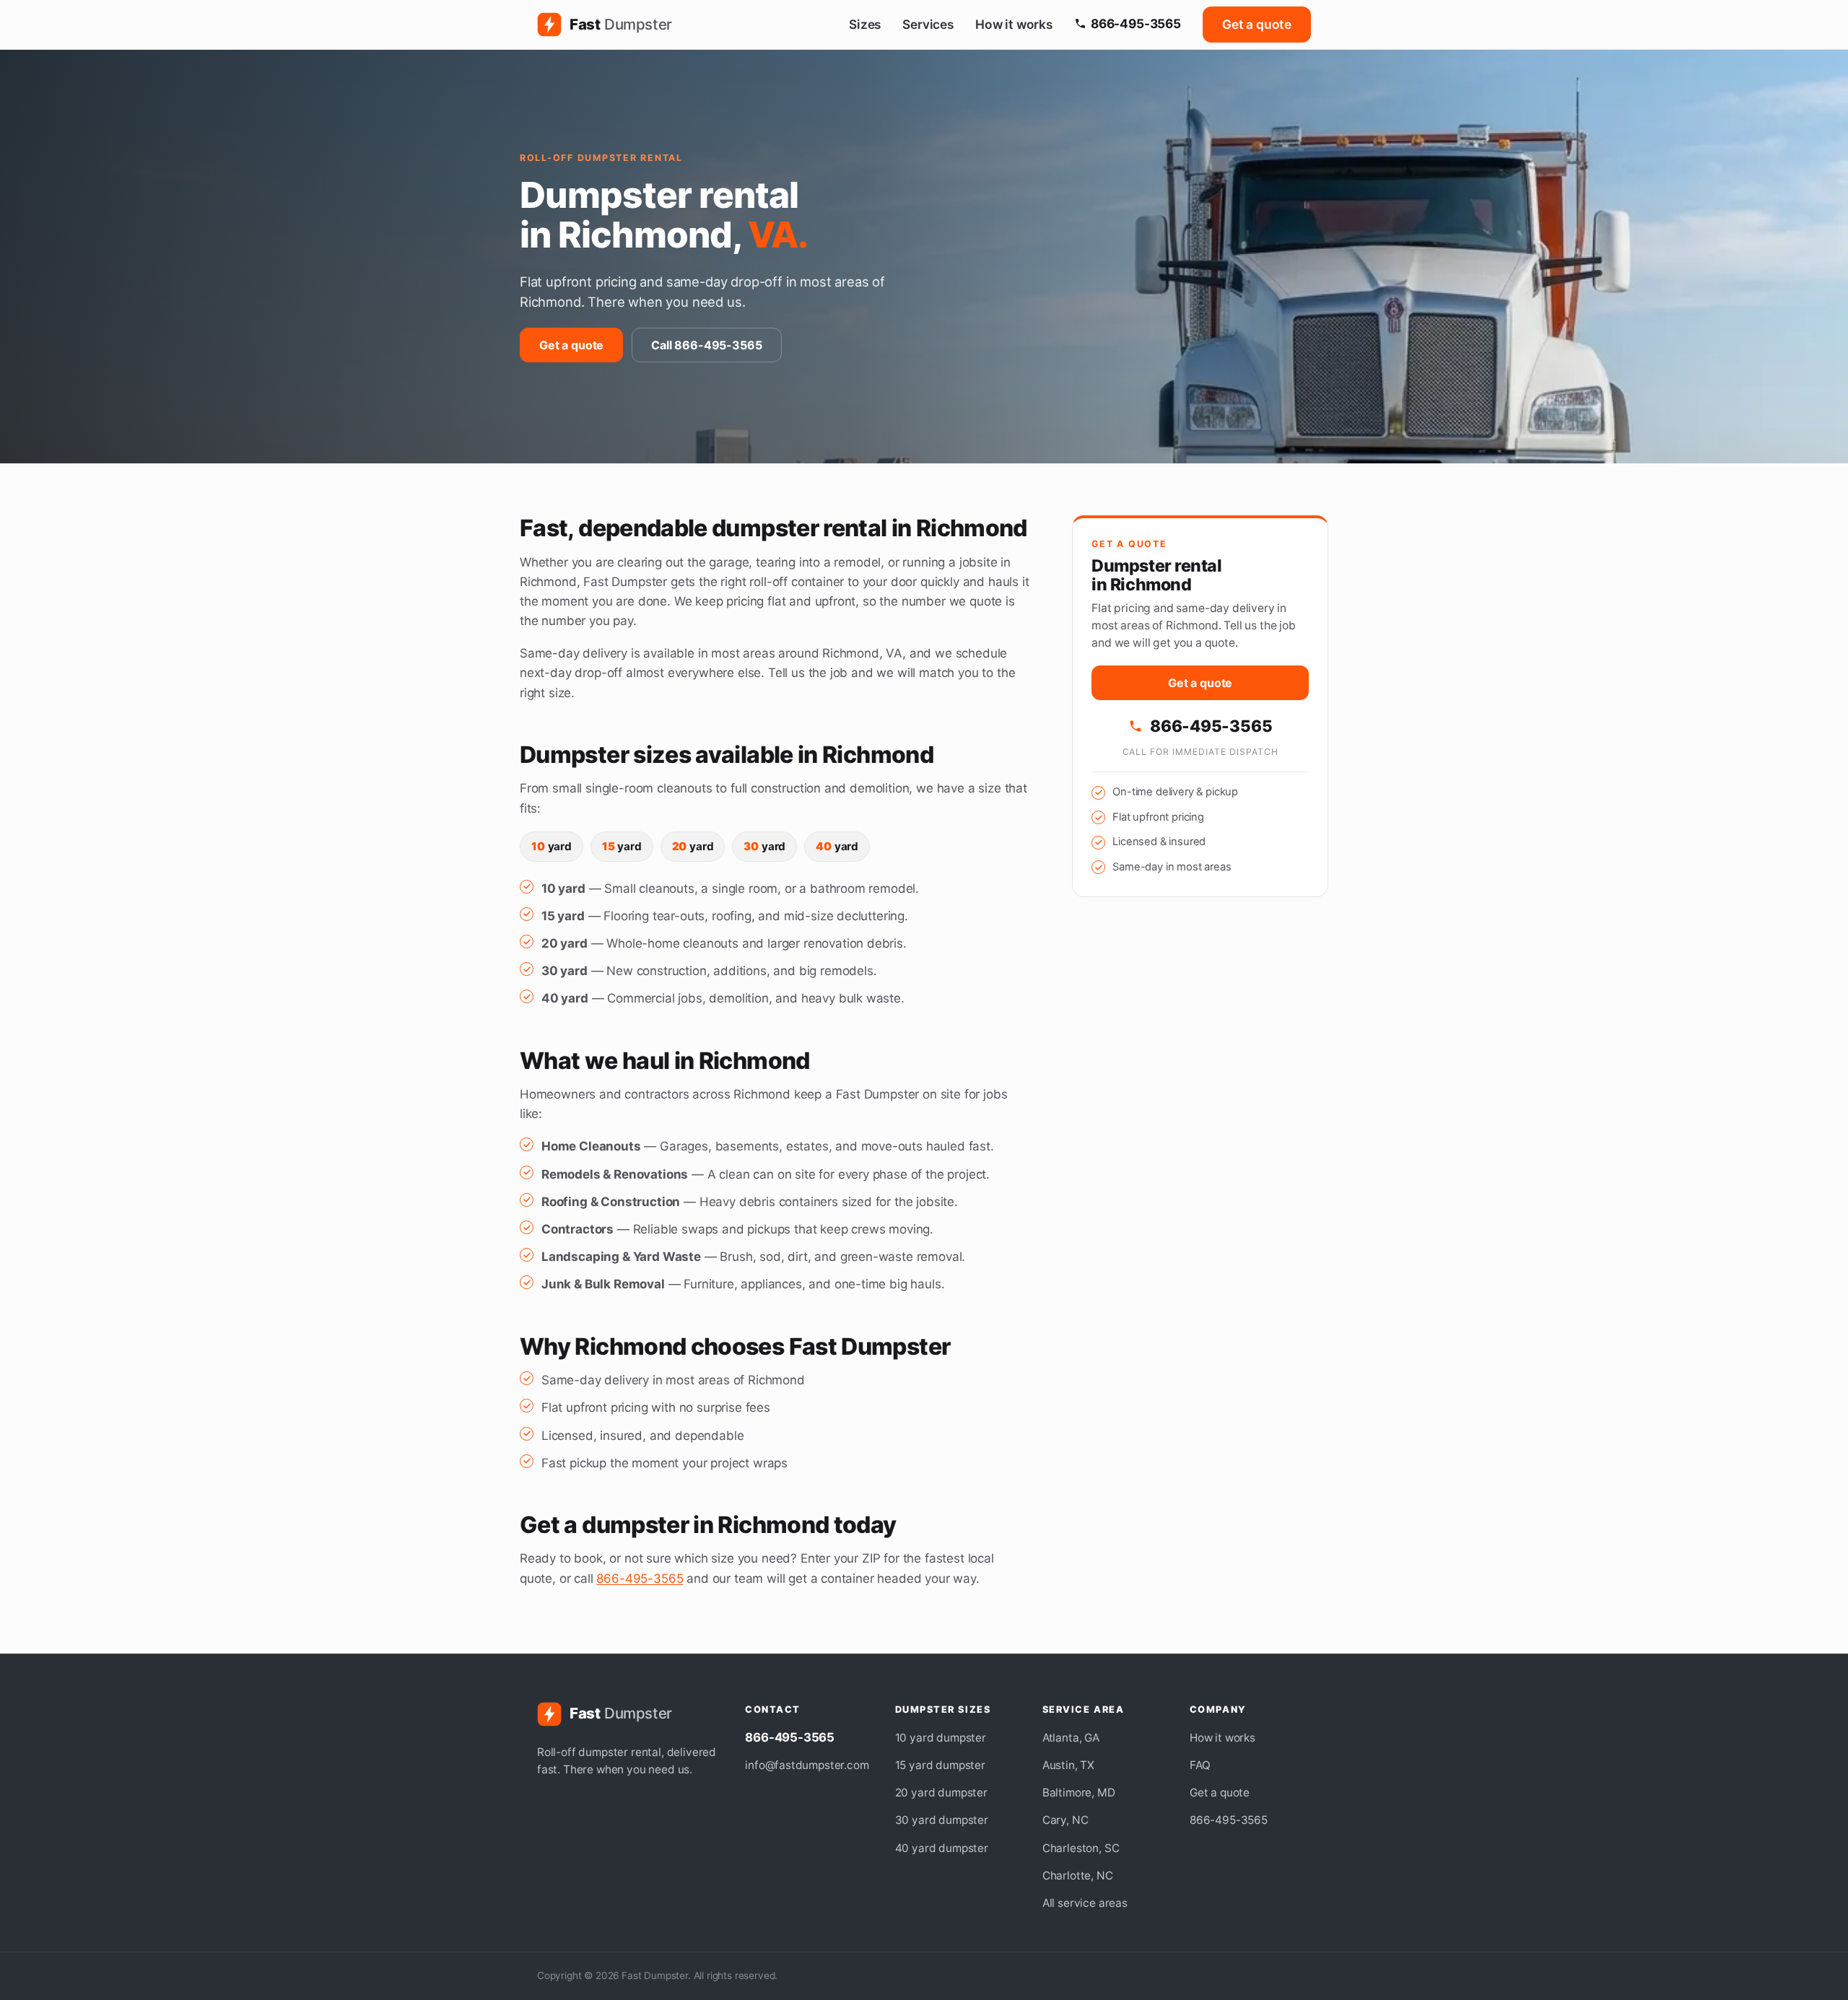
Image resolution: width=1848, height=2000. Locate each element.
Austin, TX (1068, 1765)
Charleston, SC (1081, 1848)
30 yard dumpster (942, 1820)
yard (552, 846)
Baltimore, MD (1079, 1792)
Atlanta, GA (1071, 1738)
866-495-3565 (1136, 23)
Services (928, 24)
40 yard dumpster (942, 1848)
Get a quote (1257, 24)
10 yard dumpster (941, 1738)
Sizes (865, 24)
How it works (1014, 24)
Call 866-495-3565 (706, 345)
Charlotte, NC (1078, 1875)
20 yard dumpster (941, 1792)
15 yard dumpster (940, 1765)
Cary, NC (1065, 1820)
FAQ (1200, 1765)
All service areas (1085, 1903)
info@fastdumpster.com (807, 1765)
